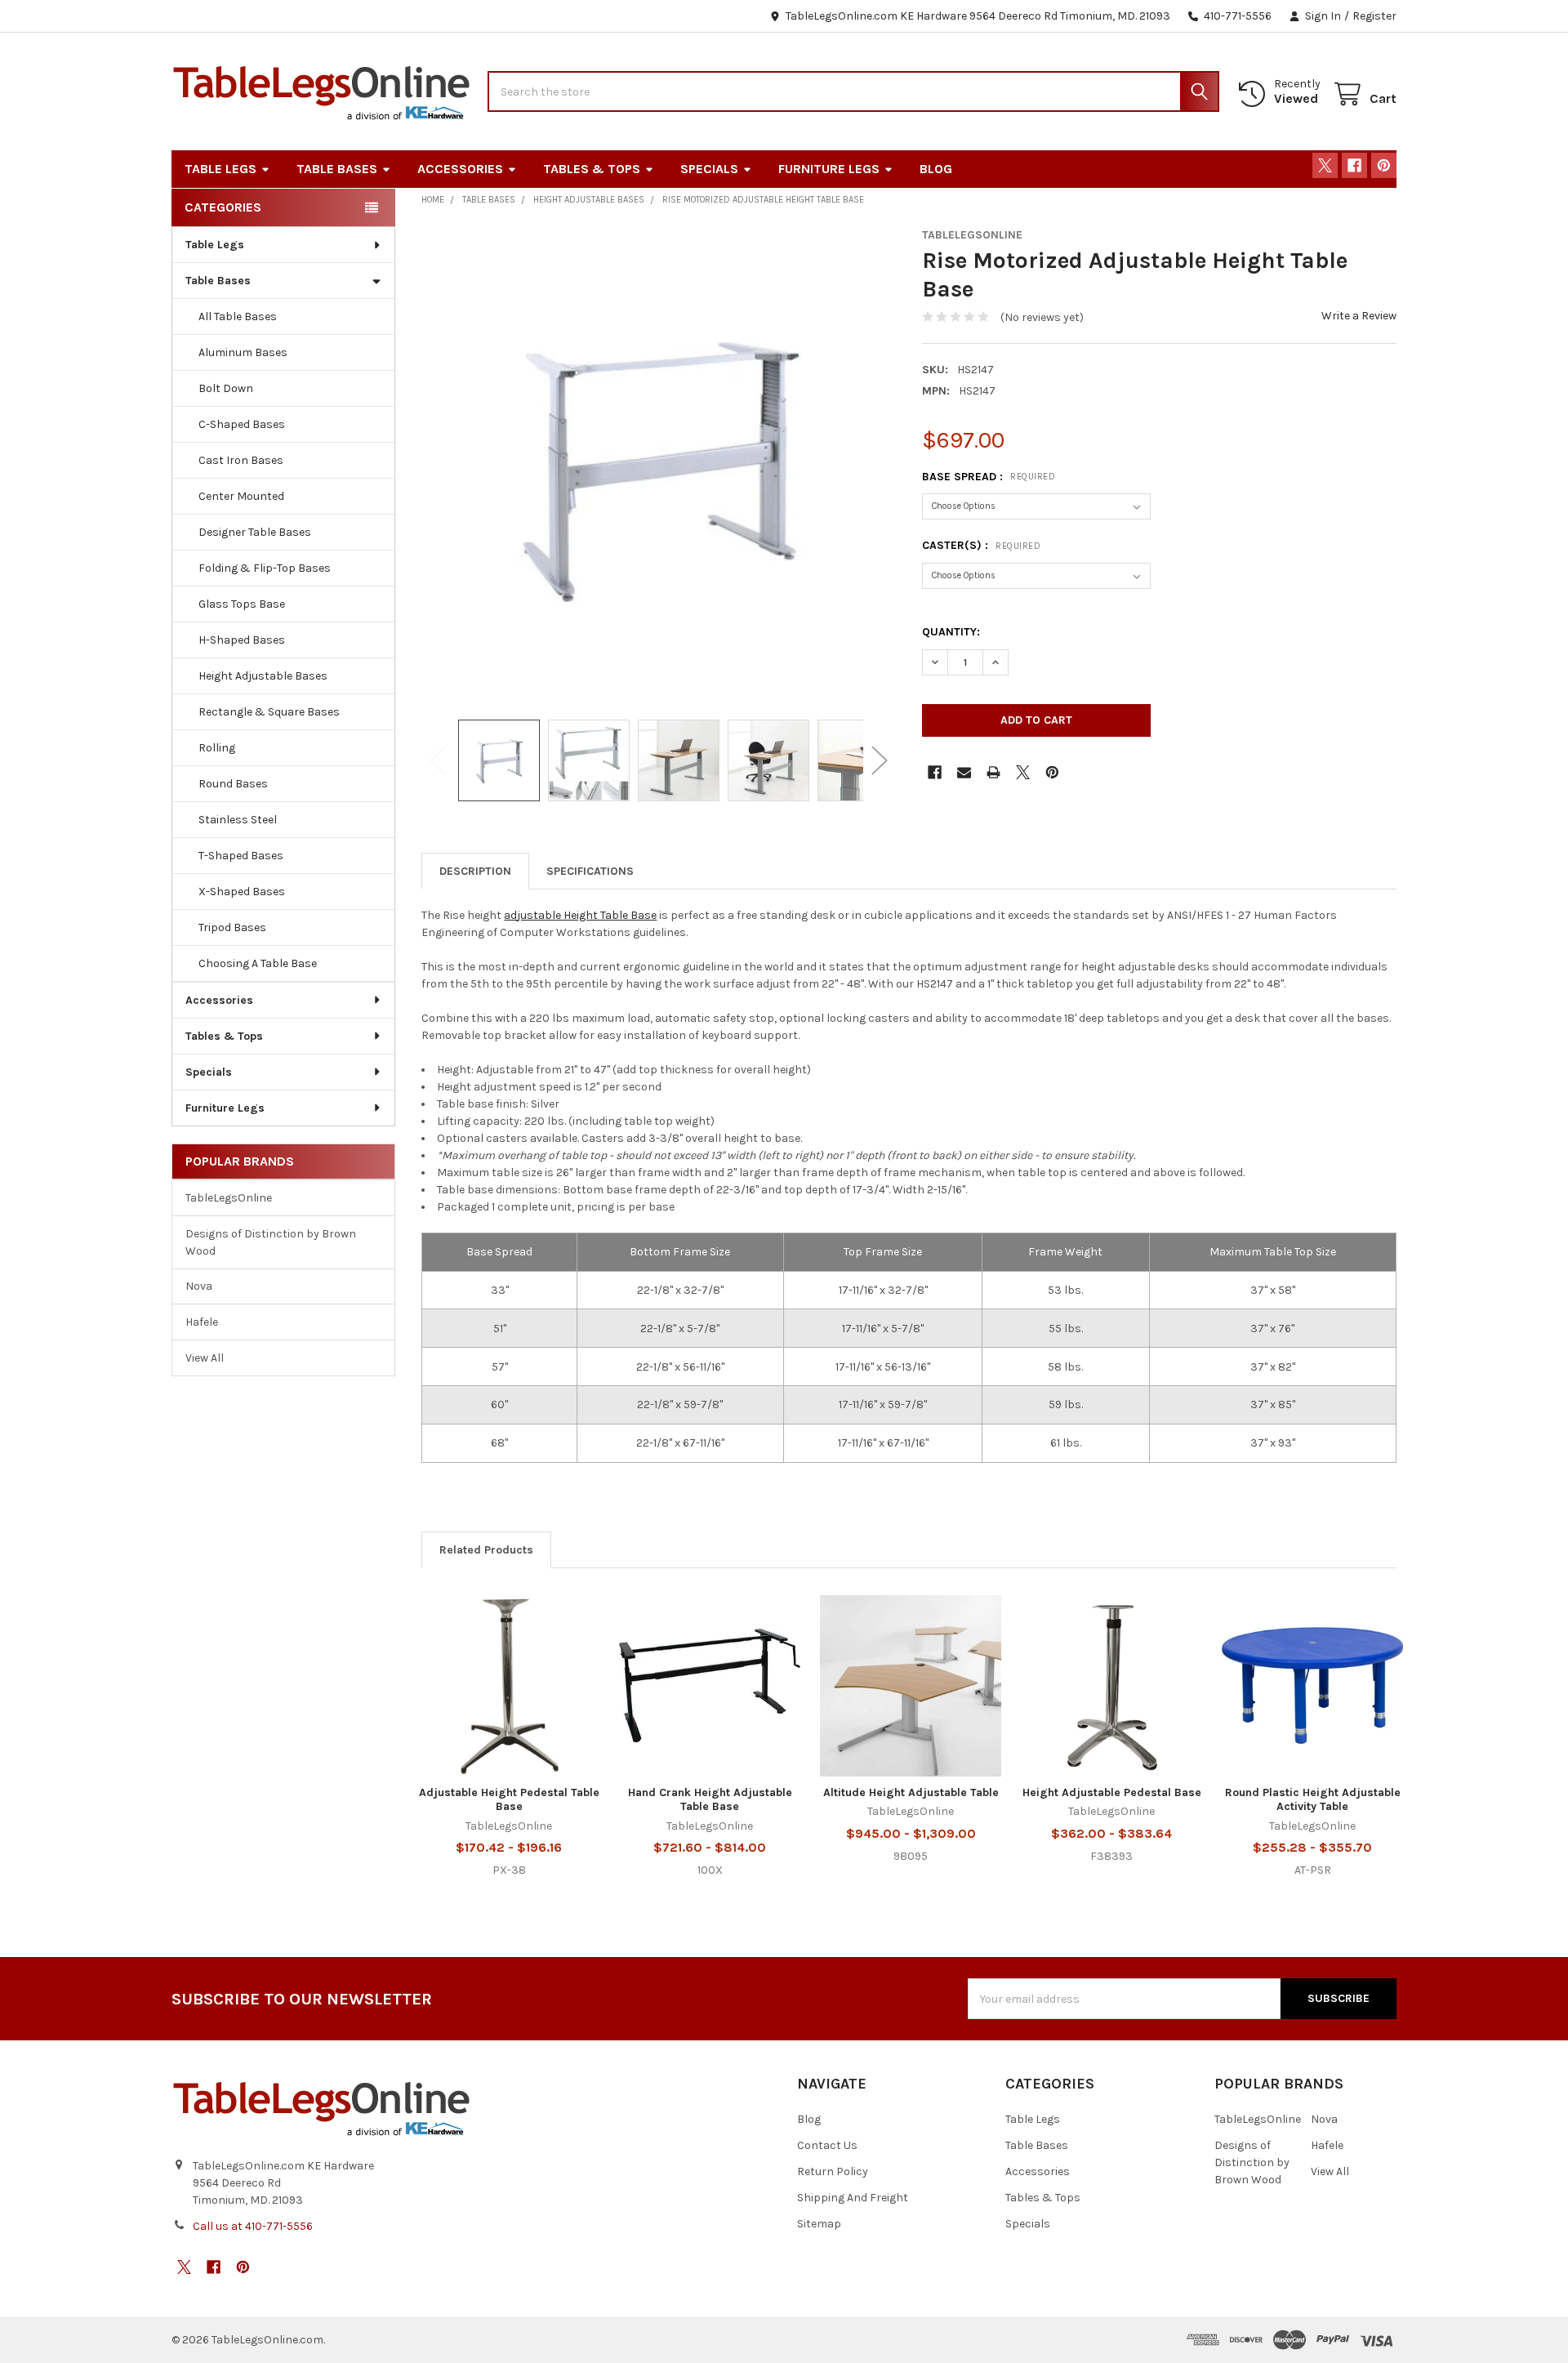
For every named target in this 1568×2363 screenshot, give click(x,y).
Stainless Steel (238, 820)
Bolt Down (226, 388)
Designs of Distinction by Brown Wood (271, 1242)
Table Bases (337, 169)
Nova (199, 1286)
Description (475, 871)
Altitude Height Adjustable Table (911, 1792)
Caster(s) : (981, 545)
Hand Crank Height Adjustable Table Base (710, 1800)
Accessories (460, 169)
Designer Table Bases (255, 532)
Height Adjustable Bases (263, 676)
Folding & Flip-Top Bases (265, 568)
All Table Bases (238, 317)
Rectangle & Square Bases (269, 712)
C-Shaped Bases (242, 424)
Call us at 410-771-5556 (253, 2226)
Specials (709, 169)
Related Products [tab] (486, 1550)
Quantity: (951, 632)
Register (1374, 16)
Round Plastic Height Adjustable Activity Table (1313, 1800)
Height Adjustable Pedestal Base (1112, 1792)
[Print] (993, 772)
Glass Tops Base (242, 604)
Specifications (590, 871)
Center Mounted (241, 496)
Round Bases (233, 784)
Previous (438, 760)
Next (880, 760)
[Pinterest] (1384, 165)
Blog (936, 169)
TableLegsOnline (229, 1198)
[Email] (964, 772)
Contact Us (827, 2145)
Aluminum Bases (243, 352)
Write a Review (1359, 316)
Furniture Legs (829, 169)
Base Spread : (989, 477)
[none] (659, 465)
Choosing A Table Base (258, 963)
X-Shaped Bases (242, 892)
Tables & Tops (592, 169)
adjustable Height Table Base (580, 915)
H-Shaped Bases (242, 640)
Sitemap (819, 2224)
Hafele (202, 1322)
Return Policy (833, 2171)
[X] (1325, 165)
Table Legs (220, 169)
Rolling (217, 748)
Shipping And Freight (853, 2198)
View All (205, 1358)
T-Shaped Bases (241, 856)
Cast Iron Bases (241, 460)
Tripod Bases (232, 927)
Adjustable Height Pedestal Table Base (509, 1800)
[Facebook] (1354, 165)
